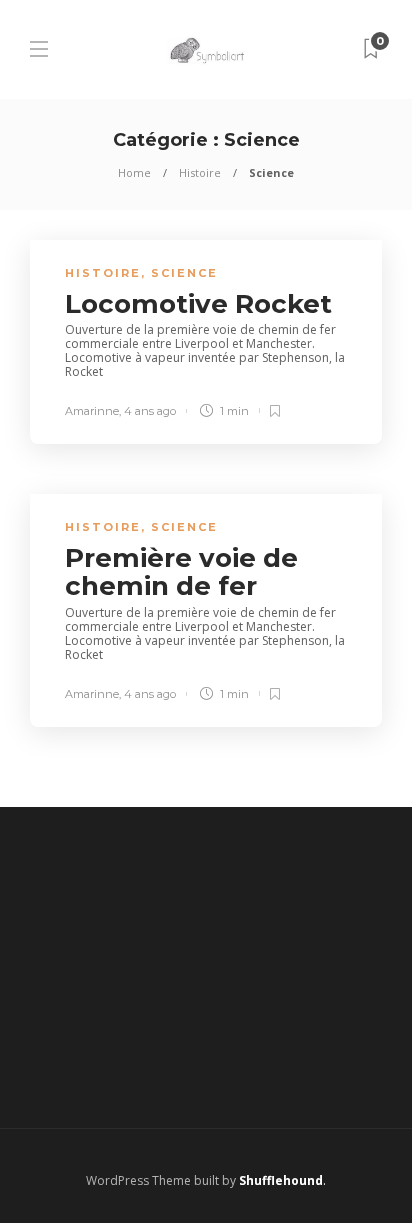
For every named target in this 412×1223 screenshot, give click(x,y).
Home (134, 172)
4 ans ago (150, 411)
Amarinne (92, 411)
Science (184, 273)
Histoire (200, 172)
